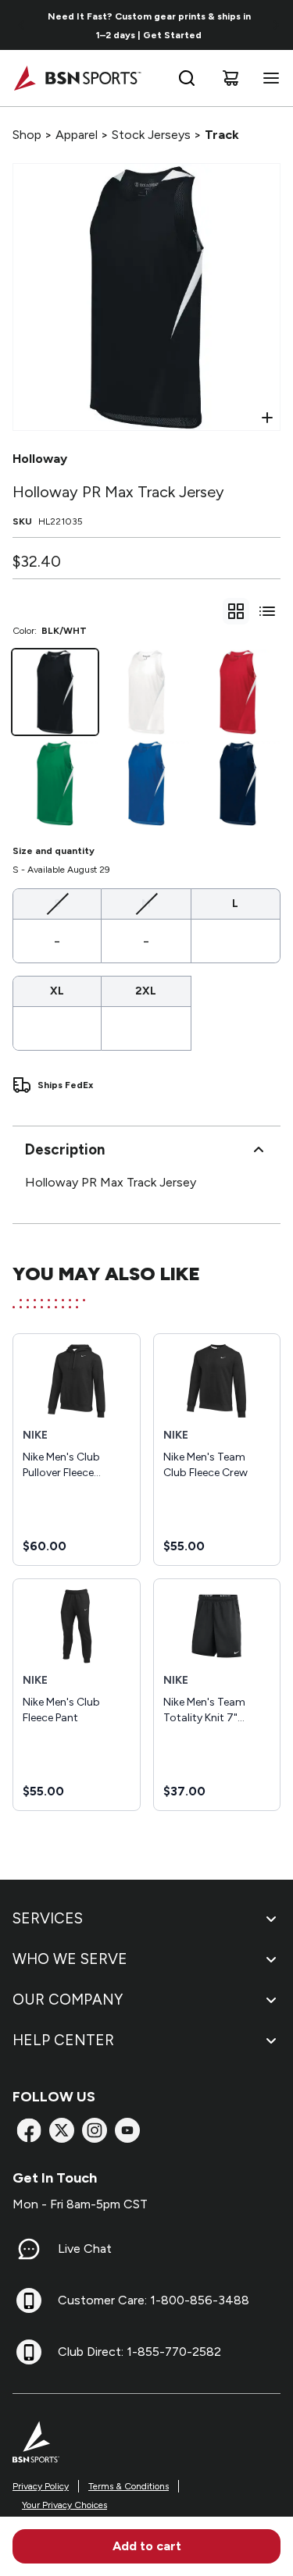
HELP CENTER (63, 2040)
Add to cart (147, 2546)
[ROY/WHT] (146, 783)
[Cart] (230, 78)
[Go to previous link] (22, 25)
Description (65, 1149)
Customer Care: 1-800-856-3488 (154, 2300)
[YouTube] (127, 2130)
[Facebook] (29, 2130)
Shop (27, 135)
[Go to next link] (276, 25)
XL (57, 991)
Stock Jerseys (151, 135)
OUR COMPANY (68, 2000)
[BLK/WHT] (55, 692)
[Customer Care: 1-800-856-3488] (29, 2300)
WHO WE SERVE (70, 1959)
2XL (146, 991)
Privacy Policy (41, 2486)
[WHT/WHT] (146, 692)
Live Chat (85, 2249)
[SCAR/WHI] (238, 692)
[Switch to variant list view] (267, 611)
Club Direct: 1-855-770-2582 (139, 2352)
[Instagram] (95, 2130)
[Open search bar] (187, 78)
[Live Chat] (29, 2249)
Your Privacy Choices (64, 2505)
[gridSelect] (236, 611)
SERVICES (48, 1918)
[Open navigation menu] (268, 78)
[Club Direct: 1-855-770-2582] (29, 2352)
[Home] (77, 78)
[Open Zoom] (267, 418)
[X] (62, 2130)
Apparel (77, 135)
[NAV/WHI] (238, 783)
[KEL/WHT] (55, 783)
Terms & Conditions (129, 2486)
